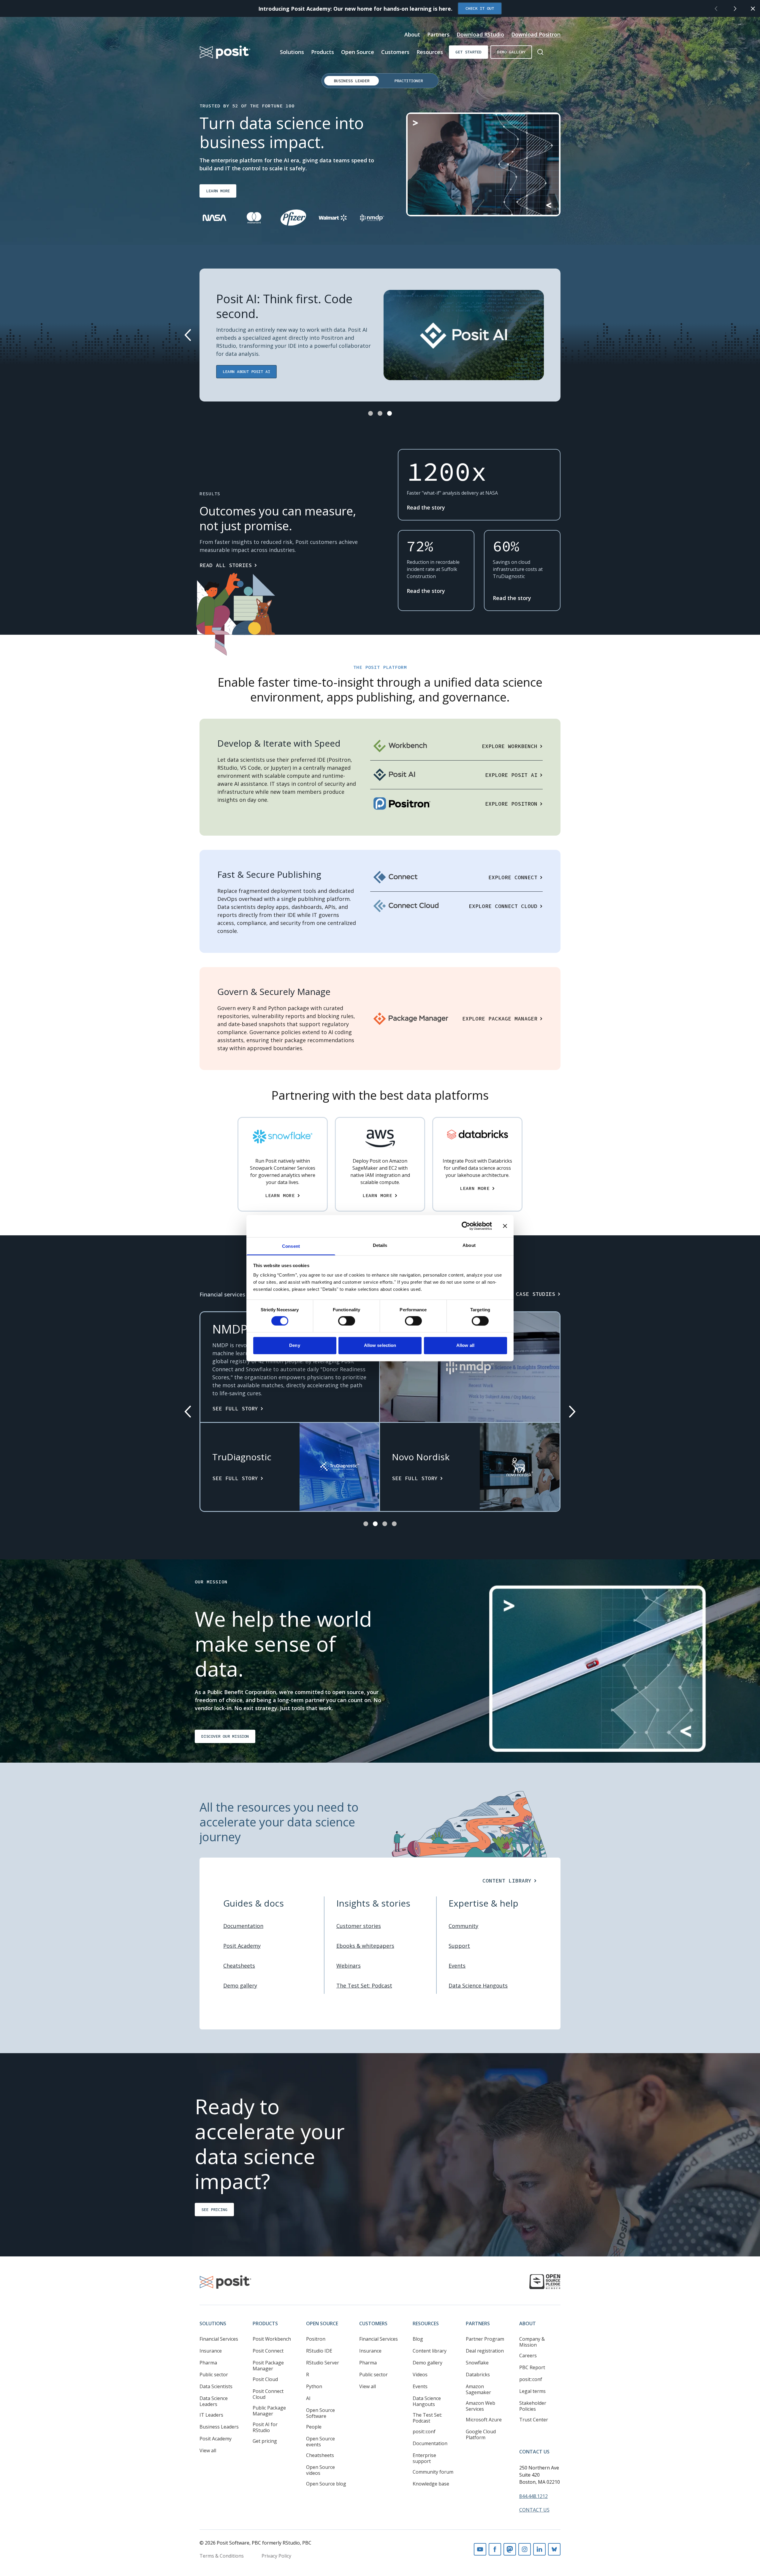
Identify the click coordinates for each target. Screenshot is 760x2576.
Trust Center (534, 2420)
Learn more (218, 191)
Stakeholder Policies (533, 2406)
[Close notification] (753, 9)
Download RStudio (480, 34)
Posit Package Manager (268, 2366)
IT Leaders (211, 2415)
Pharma (208, 2363)
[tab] (351, 81)
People (314, 2427)
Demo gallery (511, 52)
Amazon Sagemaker (478, 2389)
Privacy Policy (276, 2556)
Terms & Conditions (222, 2556)
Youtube (480, 2549)
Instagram (525, 2549)
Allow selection (380, 1346)
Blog (418, 2339)
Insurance (211, 2351)
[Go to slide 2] (380, 413)
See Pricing (214, 2209)
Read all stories (226, 565)
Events (457, 1966)
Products (323, 52)
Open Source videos (320, 2470)
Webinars (349, 1966)
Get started (468, 52)
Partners (438, 34)
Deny (294, 1346)
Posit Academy (242, 1946)
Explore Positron (511, 804)
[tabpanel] (380, 174)
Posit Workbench (272, 2339)
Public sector (214, 2375)
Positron (316, 2339)
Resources (430, 52)
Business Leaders (219, 2427)
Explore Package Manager (500, 1019)
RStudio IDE (319, 2351)
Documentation (243, 1926)
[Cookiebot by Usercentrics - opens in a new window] (466, 1226)
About (412, 34)
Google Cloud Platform (481, 2434)
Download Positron (536, 34)
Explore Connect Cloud (503, 906)
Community (463, 1926)
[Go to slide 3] (389, 413)
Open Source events (320, 2442)
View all (208, 2450)
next (735, 9)
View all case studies (521, 1294)
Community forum (433, 2472)
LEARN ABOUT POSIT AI (246, 372)
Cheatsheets (239, 1966)
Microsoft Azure (484, 2420)
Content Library (507, 1881)
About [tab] (469, 1245)
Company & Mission (532, 2342)
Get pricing (265, 2441)
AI (308, 2398)
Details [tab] (380, 1245)
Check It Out (480, 8)
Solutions (292, 52)
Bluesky (554, 2549)
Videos (420, 2375)
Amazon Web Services (480, 2406)
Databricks (478, 2375)
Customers (395, 52)
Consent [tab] (291, 1246)
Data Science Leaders (214, 2401)
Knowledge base (431, 2484)
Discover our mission (225, 1736)
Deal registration (485, 2351)
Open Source (358, 52)
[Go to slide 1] (370, 413)
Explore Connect (513, 877)
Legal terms (532, 2391)
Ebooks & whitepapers (365, 1946)
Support (459, 1946)
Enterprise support (424, 2458)
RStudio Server (323, 2363)
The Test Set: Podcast (364, 1985)
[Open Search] (540, 52)
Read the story (426, 507)
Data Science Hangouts (478, 1985)
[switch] (347, 1321)
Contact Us (534, 2452)
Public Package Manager (269, 2411)
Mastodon (510, 2549)
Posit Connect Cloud (268, 2394)
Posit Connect (268, 2351)
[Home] (225, 52)
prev (716, 9)
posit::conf (424, 2431)
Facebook (495, 2549)
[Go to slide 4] (394, 1524)
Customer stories (359, 1926)
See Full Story (235, 1408)
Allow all (465, 1346)
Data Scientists (216, 2386)
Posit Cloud (265, 2379)
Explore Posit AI (511, 775)
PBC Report (532, 2367)
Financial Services (219, 2339)
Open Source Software (320, 2413)
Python (314, 2386)
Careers (528, 2356)
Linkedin (539, 2549)
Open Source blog (326, 2484)
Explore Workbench (510, 746)
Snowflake (477, 2363)
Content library (430, 2351)
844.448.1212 (533, 2496)
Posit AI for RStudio (265, 2427)
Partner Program (485, 2339)
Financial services (222, 1294)
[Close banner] (505, 1226)
